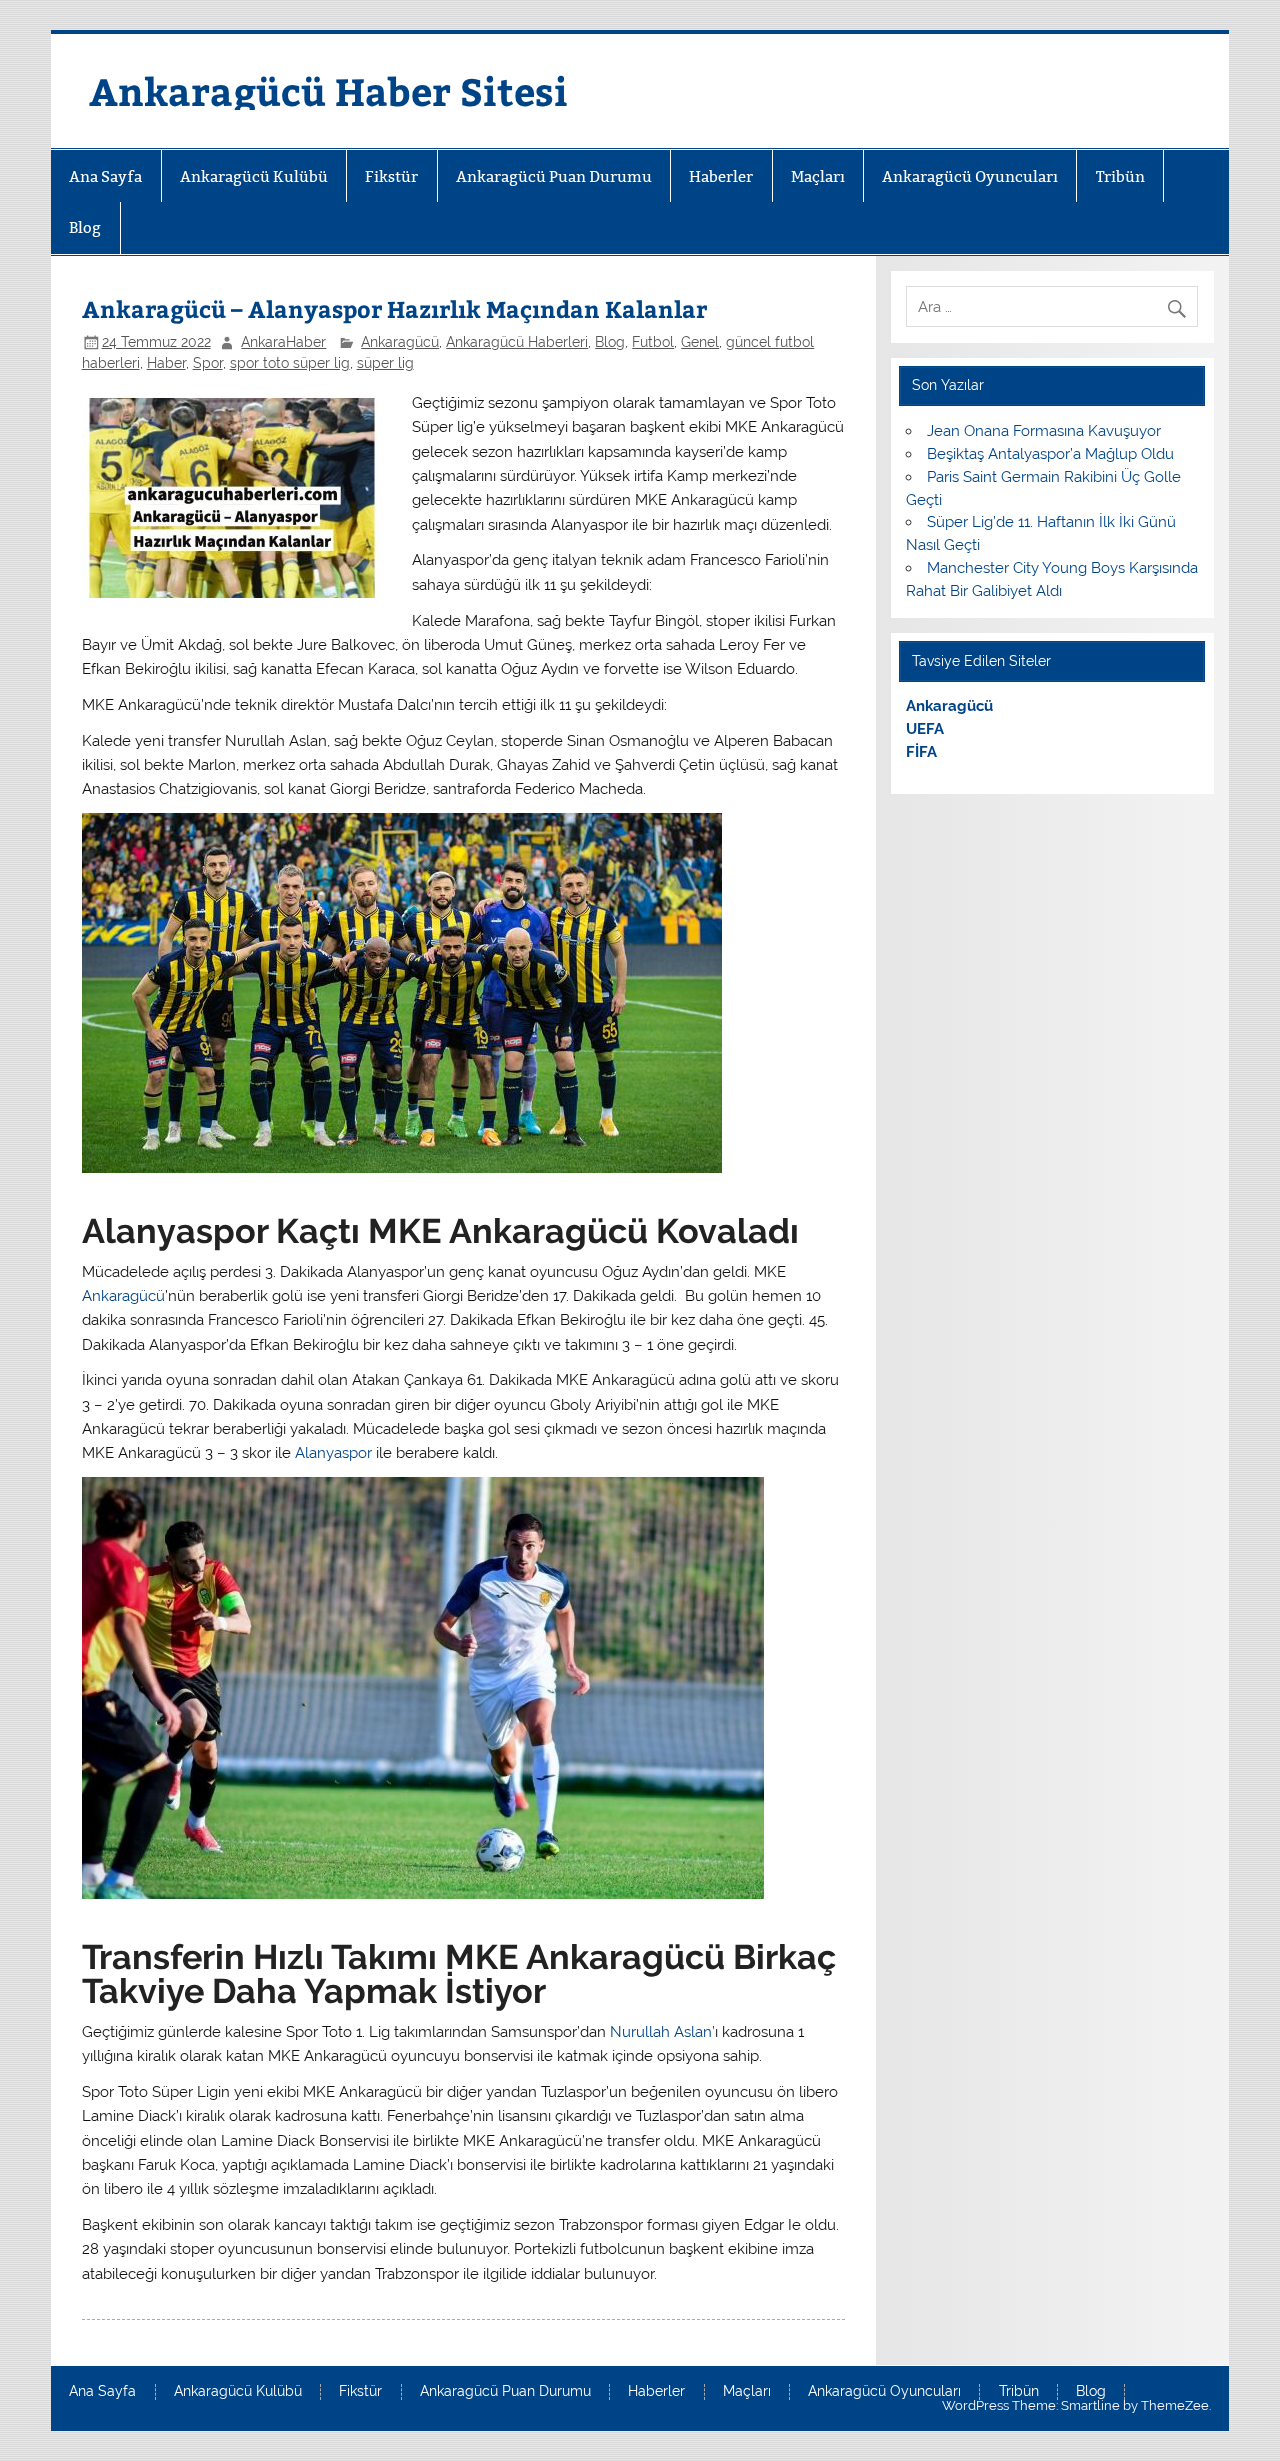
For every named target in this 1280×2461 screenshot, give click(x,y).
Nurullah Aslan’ (662, 2032)
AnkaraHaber (283, 342)
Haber (166, 363)
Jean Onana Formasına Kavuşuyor (1044, 431)
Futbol (653, 342)
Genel (700, 342)
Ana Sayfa (105, 176)
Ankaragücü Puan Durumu (554, 176)
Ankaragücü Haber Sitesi (328, 90)
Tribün (1120, 176)
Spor (208, 363)
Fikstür (391, 176)
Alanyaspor (333, 1453)
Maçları (818, 176)
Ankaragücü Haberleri (517, 342)
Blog (85, 227)
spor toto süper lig (290, 363)
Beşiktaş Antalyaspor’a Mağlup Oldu (1050, 454)
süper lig (385, 363)
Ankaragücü (400, 342)
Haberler (721, 176)
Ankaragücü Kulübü (254, 176)
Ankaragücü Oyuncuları (970, 176)
